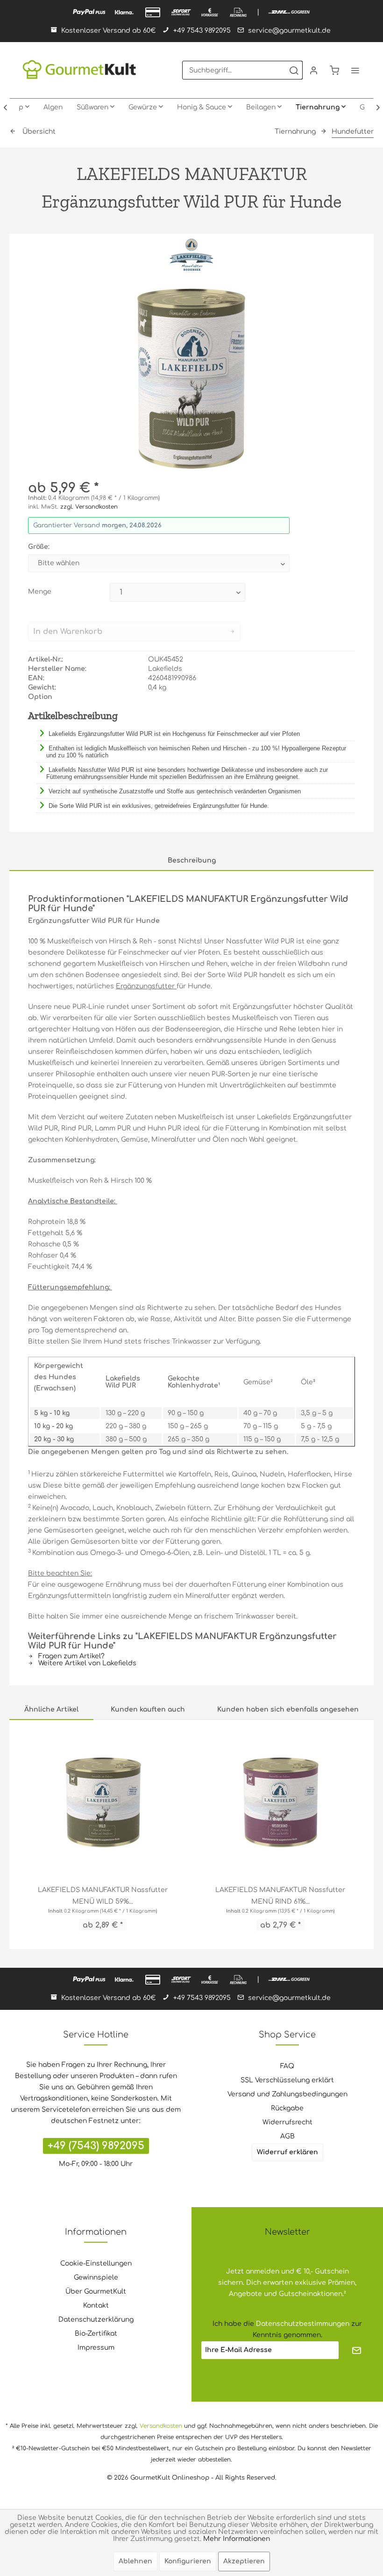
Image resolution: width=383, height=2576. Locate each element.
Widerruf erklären (287, 2152)
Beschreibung (192, 860)
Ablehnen (135, 2561)
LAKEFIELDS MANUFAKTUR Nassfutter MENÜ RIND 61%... (280, 1896)
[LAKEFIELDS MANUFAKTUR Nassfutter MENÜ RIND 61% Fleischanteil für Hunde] (280, 1802)
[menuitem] (242, 70)
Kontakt (96, 2306)
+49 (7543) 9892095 (96, 2146)
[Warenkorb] (334, 70)
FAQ (287, 2066)
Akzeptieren (244, 2561)
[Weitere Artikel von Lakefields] (191, 255)
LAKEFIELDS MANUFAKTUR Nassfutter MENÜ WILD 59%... (103, 1896)
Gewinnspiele (96, 2277)
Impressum (96, 2348)
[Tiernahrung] (321, 108)
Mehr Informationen (237, 2539)
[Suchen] (294, 70)
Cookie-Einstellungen (96, 2263)
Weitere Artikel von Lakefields (86, 1663)
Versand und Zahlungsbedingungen (287, 2094)
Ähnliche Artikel (51, 1709)
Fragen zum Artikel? (71, 1656)
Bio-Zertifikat (96, 2334)
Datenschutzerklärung (96, 2320)
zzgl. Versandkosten (89, 507)
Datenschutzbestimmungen (303, 2324)
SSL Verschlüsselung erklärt (287, 2080)
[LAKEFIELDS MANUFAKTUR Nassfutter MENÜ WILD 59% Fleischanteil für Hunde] (103, 1802)
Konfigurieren (188, 2561)
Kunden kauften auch (148, 1709)
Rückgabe (287, 2108)
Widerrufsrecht (287, 2122)
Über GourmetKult (96, 2292)
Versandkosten (161, 2426)
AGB (287, 2136)
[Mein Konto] (314, 70)
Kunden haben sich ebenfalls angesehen (288, 1709)
